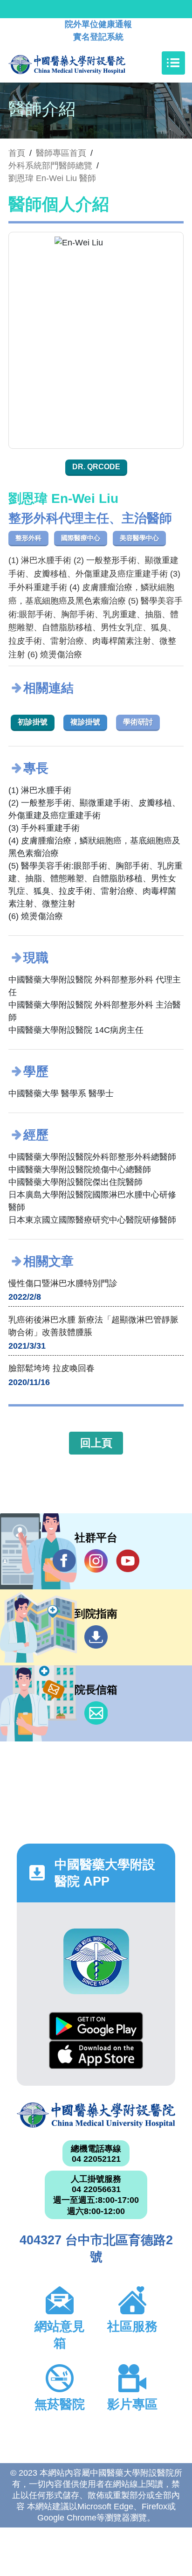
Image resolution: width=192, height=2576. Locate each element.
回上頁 (96, 1443)
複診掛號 (85, 722)
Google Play (96, 2026)
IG (96, 1561)
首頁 (17, 153)
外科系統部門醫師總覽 (50, 166)
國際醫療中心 (81, 538)
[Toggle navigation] (173, 63)
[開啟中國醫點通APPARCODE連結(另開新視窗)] (96, 1961)
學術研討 (138, 722)
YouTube (128, 1561)
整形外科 (28, 538)
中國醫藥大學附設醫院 (96, 2115)
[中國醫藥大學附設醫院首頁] (81, 63)
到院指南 (96, 1637)
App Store (96, 2055)
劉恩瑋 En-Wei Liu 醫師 (52, 178)
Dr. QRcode (96, 467)
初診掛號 (33, 722)
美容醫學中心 (139, 538)
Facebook (64, 1561)
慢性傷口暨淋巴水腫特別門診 (63, 1283)
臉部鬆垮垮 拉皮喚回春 (51, 1368)
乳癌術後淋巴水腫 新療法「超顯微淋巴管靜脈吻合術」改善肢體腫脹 (93, 1326)
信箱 (96, 1713)
